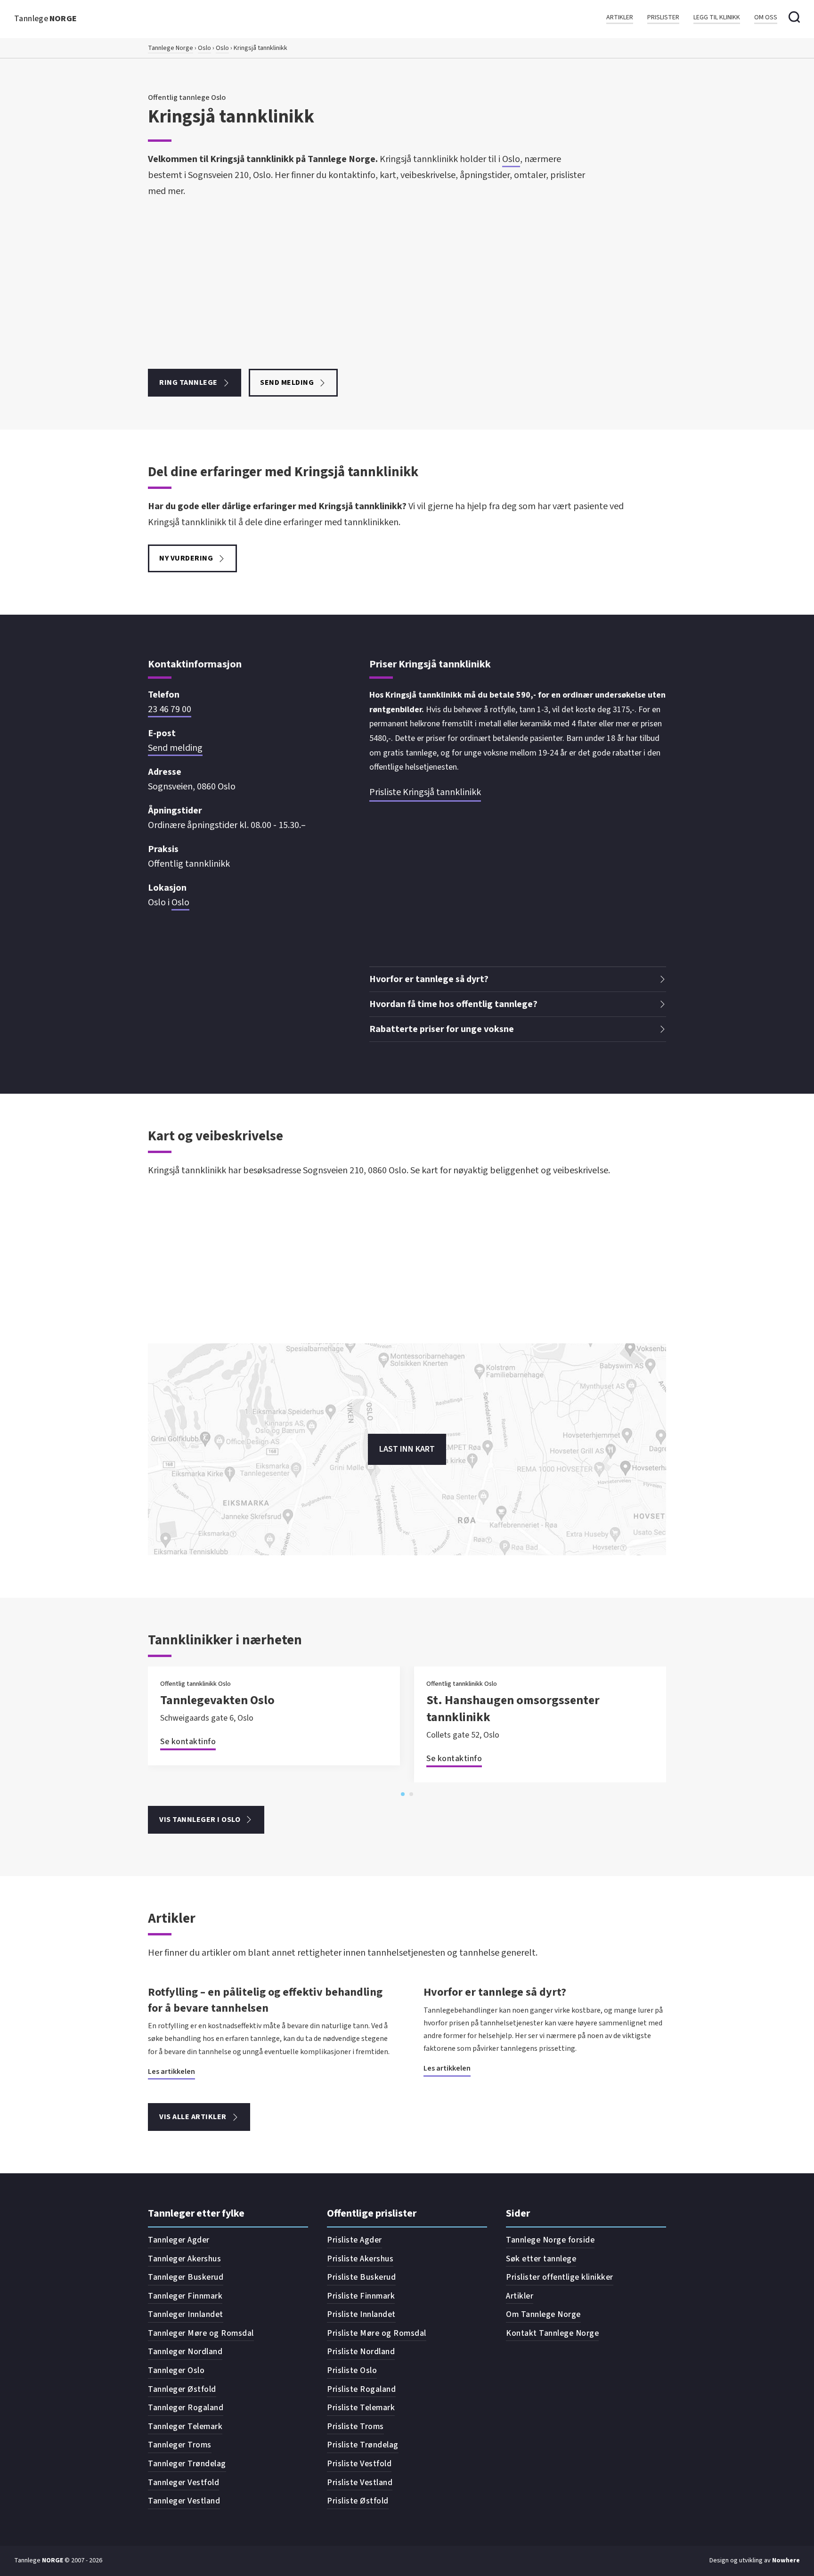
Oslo (204, 48)
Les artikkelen (171, 2072)
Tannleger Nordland (185, 2352)
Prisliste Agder (354, 2240)
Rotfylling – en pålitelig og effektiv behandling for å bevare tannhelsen (265, 2000)
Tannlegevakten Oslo (217, 1700)
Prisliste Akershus (360, 2259)
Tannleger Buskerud (186, 2277)
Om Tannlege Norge (543, 2314)
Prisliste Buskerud (361, 2277)
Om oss (766, 18)
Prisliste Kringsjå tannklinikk (425, 792)
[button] (518, 979)
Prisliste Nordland (361, 2352)
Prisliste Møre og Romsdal (377, 2333)
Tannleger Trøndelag (187, 2464)
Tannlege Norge (171, 48)
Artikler (620, 18)
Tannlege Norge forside (550, 2240)
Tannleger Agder (179, 2240)
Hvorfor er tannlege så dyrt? (495, 1992)
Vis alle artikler (193, 2117)
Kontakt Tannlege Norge (552, 2333)
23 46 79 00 (170, 709)
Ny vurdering (186, 558)
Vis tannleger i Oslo (200, 1820)
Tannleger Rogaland (186, 2408)
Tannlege (46, 19)
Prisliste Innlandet (361, 2314)
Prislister (663, 18)
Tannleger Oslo (176, 2370)
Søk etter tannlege (541, 2259)
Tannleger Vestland (184, 2501)
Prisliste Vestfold (359, 2464)
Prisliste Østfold (358, 2501)
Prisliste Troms (355, 2426)
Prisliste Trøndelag (363, 2445)
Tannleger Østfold (182, 2389)
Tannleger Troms (180, 2445)
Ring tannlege (188, 382)
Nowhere (786, 2560)
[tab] (403, 1794)
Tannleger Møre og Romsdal (201, 2333)
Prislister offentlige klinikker (560, 2277)
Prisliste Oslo (352, 2370)
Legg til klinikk (717, 18)
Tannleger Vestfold (183, 2483)
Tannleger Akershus (184, 2259)
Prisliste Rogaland (361, 2389)
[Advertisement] (368, 284)
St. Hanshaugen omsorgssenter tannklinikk (513, 1709)
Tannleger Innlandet (186, 2314)
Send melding (287, 382)
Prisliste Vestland (360, 2483)
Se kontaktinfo (188, 1742)
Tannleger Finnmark (185, 2296)
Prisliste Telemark (361, 2408)
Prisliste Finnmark (361, 2296)
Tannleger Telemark (185, 2426)
